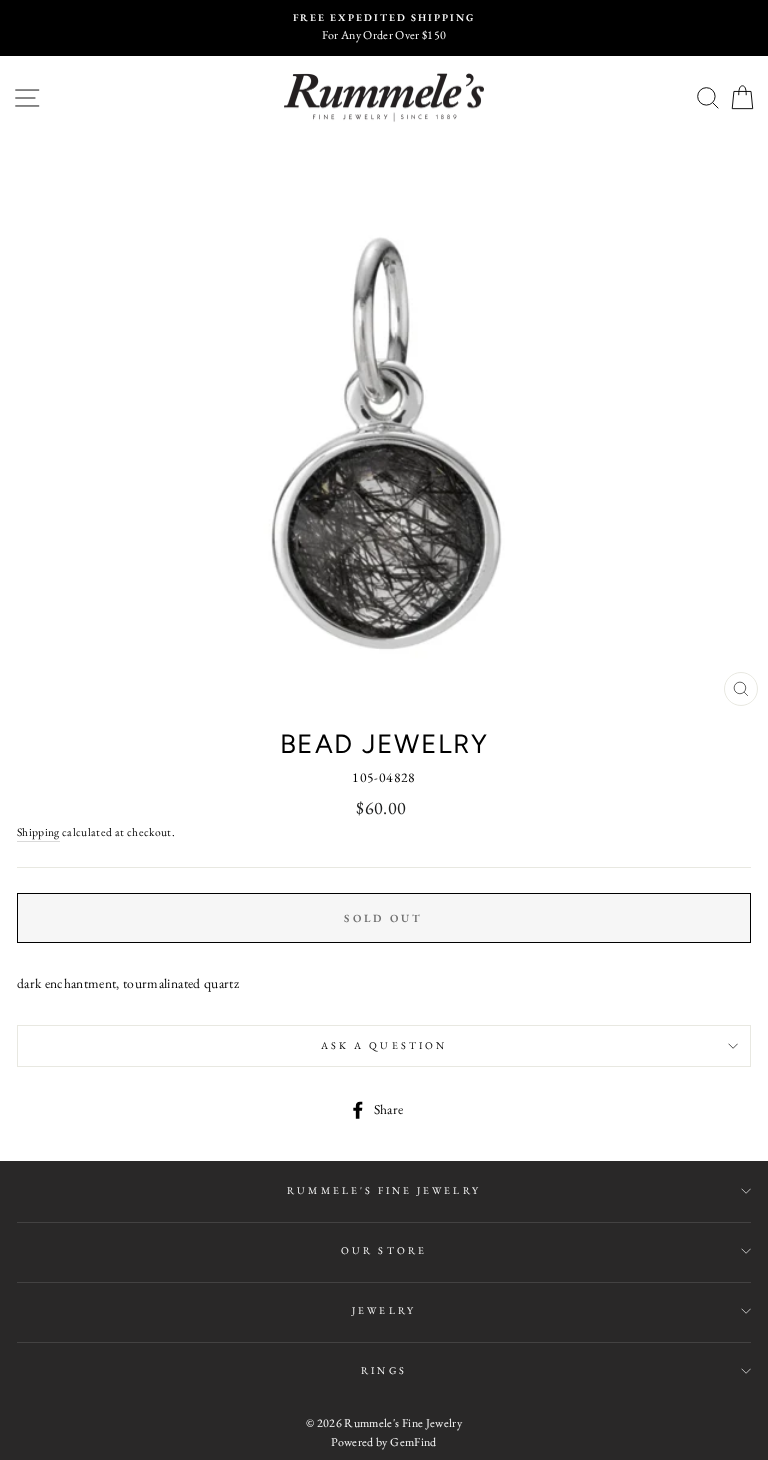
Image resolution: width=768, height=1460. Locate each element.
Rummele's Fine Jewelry (383, 1190)
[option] (384, 28)
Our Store (384, 1250)
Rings (383, 1370)
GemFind (413, 1442)
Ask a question (384, 1045)
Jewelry (383, 1310)
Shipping (38, 831)
